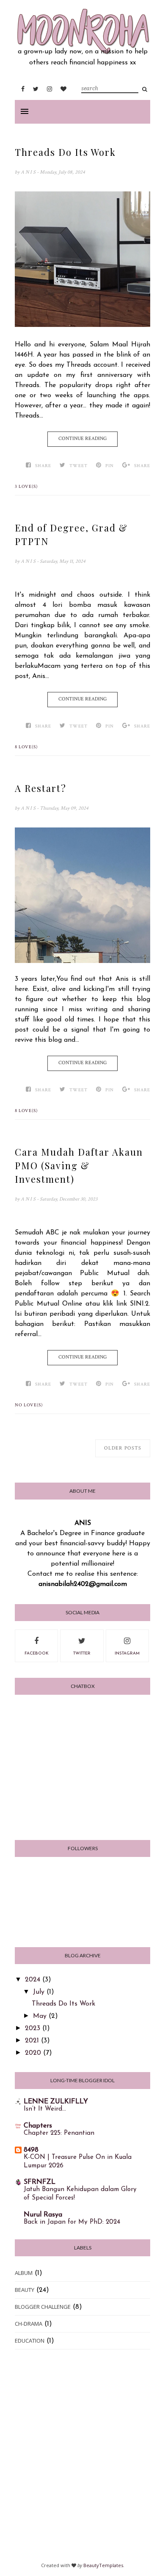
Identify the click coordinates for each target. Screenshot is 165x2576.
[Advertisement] (82, 2460)
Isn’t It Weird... (45, 2109)
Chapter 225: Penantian (59, 2133)
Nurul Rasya (43, 2215)
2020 (33, 2053)
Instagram (127, 1653)
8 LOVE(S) (26, 747)
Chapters (38, 2126)
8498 (31, 2150)
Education (30, 2341)
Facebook (37, 1653)
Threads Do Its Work (65, 152)
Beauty (25, 2290)
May (40, 2016)
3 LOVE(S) (26, 487)
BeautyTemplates (103, 2565)
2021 (32, 2041)
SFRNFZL (40, 2182)
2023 (33, 2028)
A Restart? (41, 788)
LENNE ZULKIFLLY (56, 2102)
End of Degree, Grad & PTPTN (71, 534)
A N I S (29, 172)
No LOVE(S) (29, 1405)
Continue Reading (82, 439)
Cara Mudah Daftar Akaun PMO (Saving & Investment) (79, 1165)
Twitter (82, 1653)
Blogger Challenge (43, 2307)
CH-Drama (29, 2324)
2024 (33, 1980)
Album (24, 2273)
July (39, 1992)
